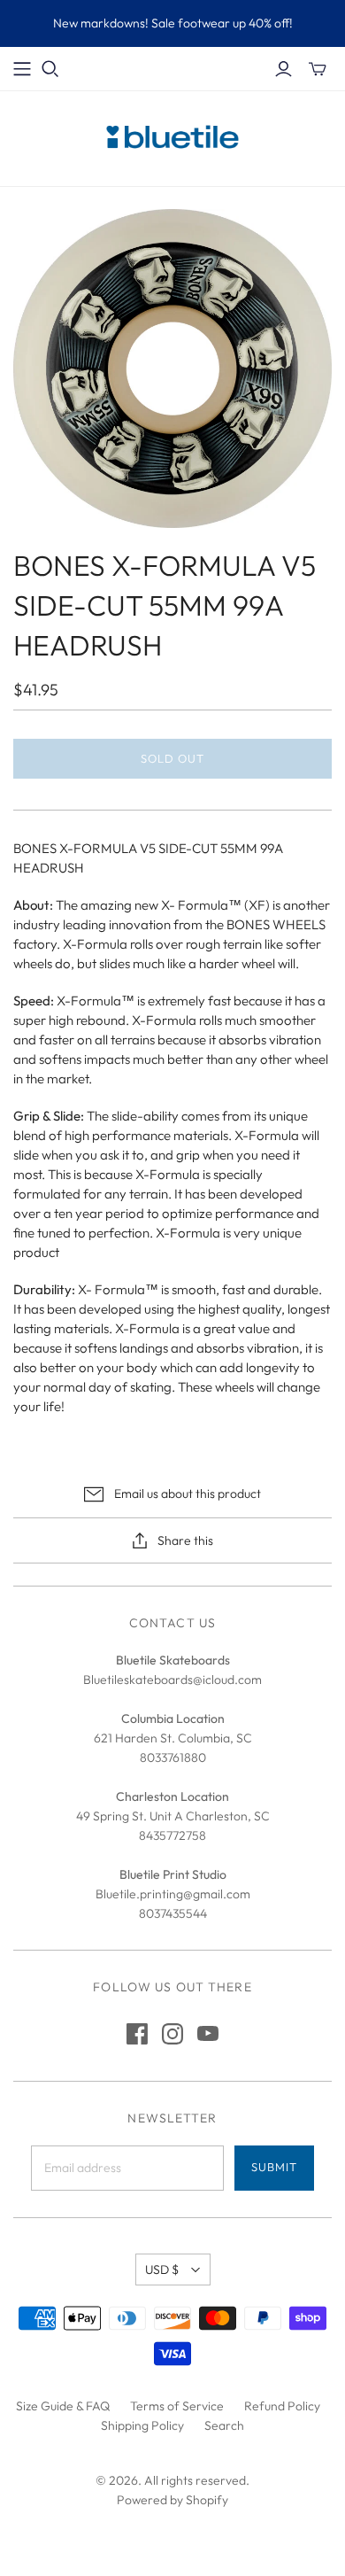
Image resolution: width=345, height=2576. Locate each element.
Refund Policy (282, 2406)
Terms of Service (177, 2406)
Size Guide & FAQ (63, 2406)
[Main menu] (22, 69)
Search (224, 2425)
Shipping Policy (142, 2425)
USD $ (162, 2270)
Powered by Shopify (172, 2500)
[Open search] (50, 69)
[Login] (284, 69)
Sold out (172, 758)
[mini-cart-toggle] (318, 69)
